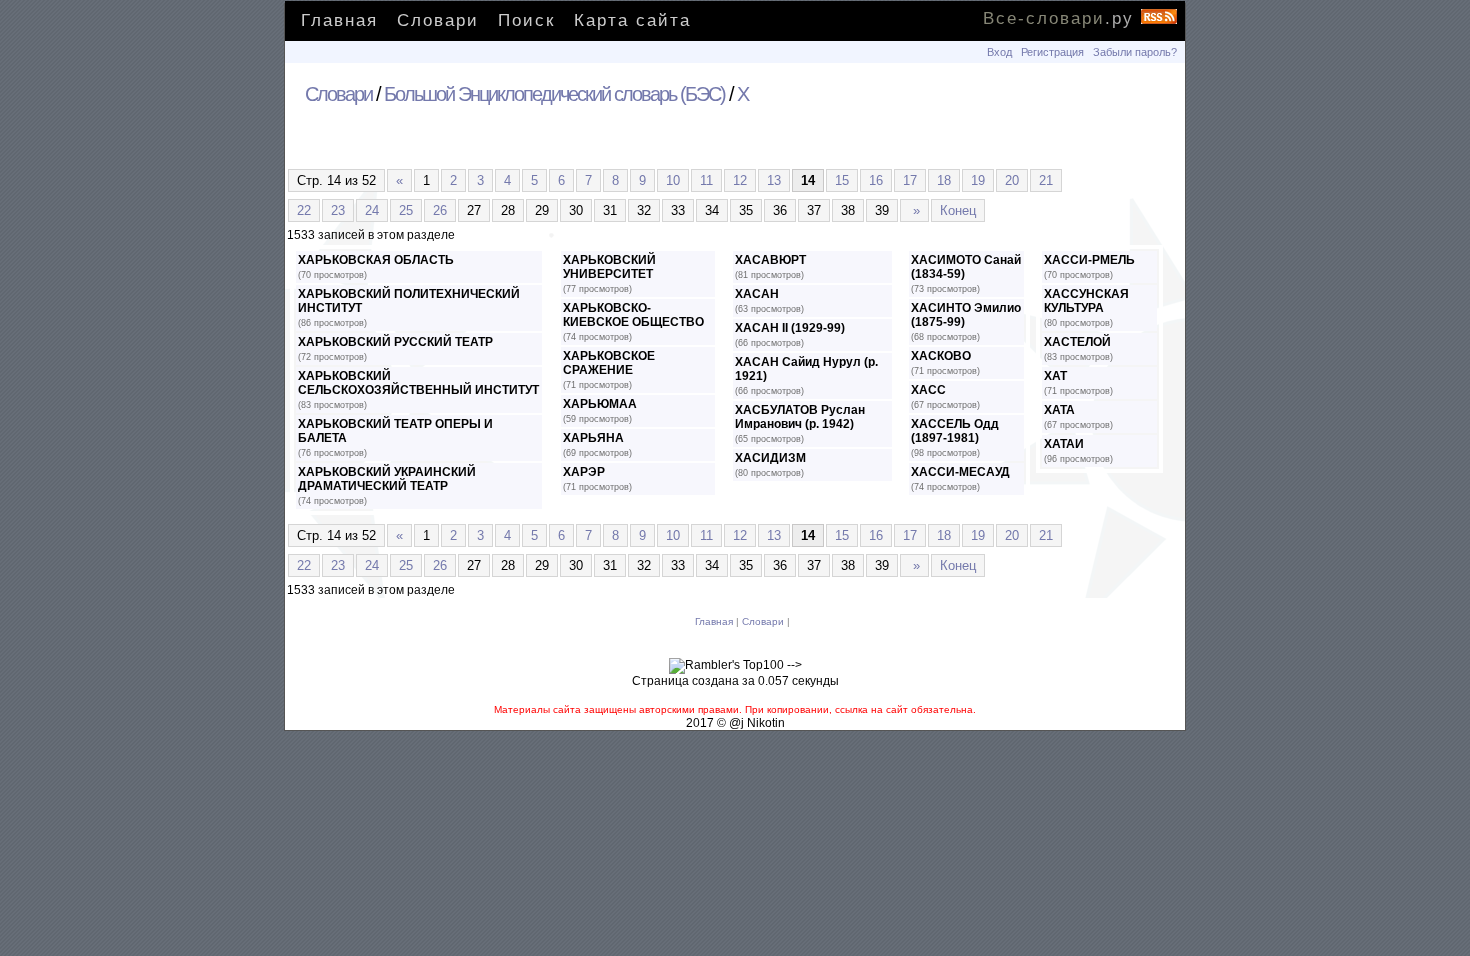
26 (440, 210)
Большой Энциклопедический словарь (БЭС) (554, 94)
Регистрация (1052, 52)
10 (673, 180)
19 (978, 180)
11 (706, 180)
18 (944, 180)
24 (372, 210)
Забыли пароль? (1135, 52)
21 (1046, 180)
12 (740, 180)
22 (304, 210)
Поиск (526, 20)
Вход (999, 52)
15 (842, 180)
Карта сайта (632, 20)
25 (406, 210)
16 (876, 180)
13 (774, 180)
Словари (438, 20)
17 (910, 180)
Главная (339, 20)
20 (1012, 180)
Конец (958, 210)
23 (338, 210)
